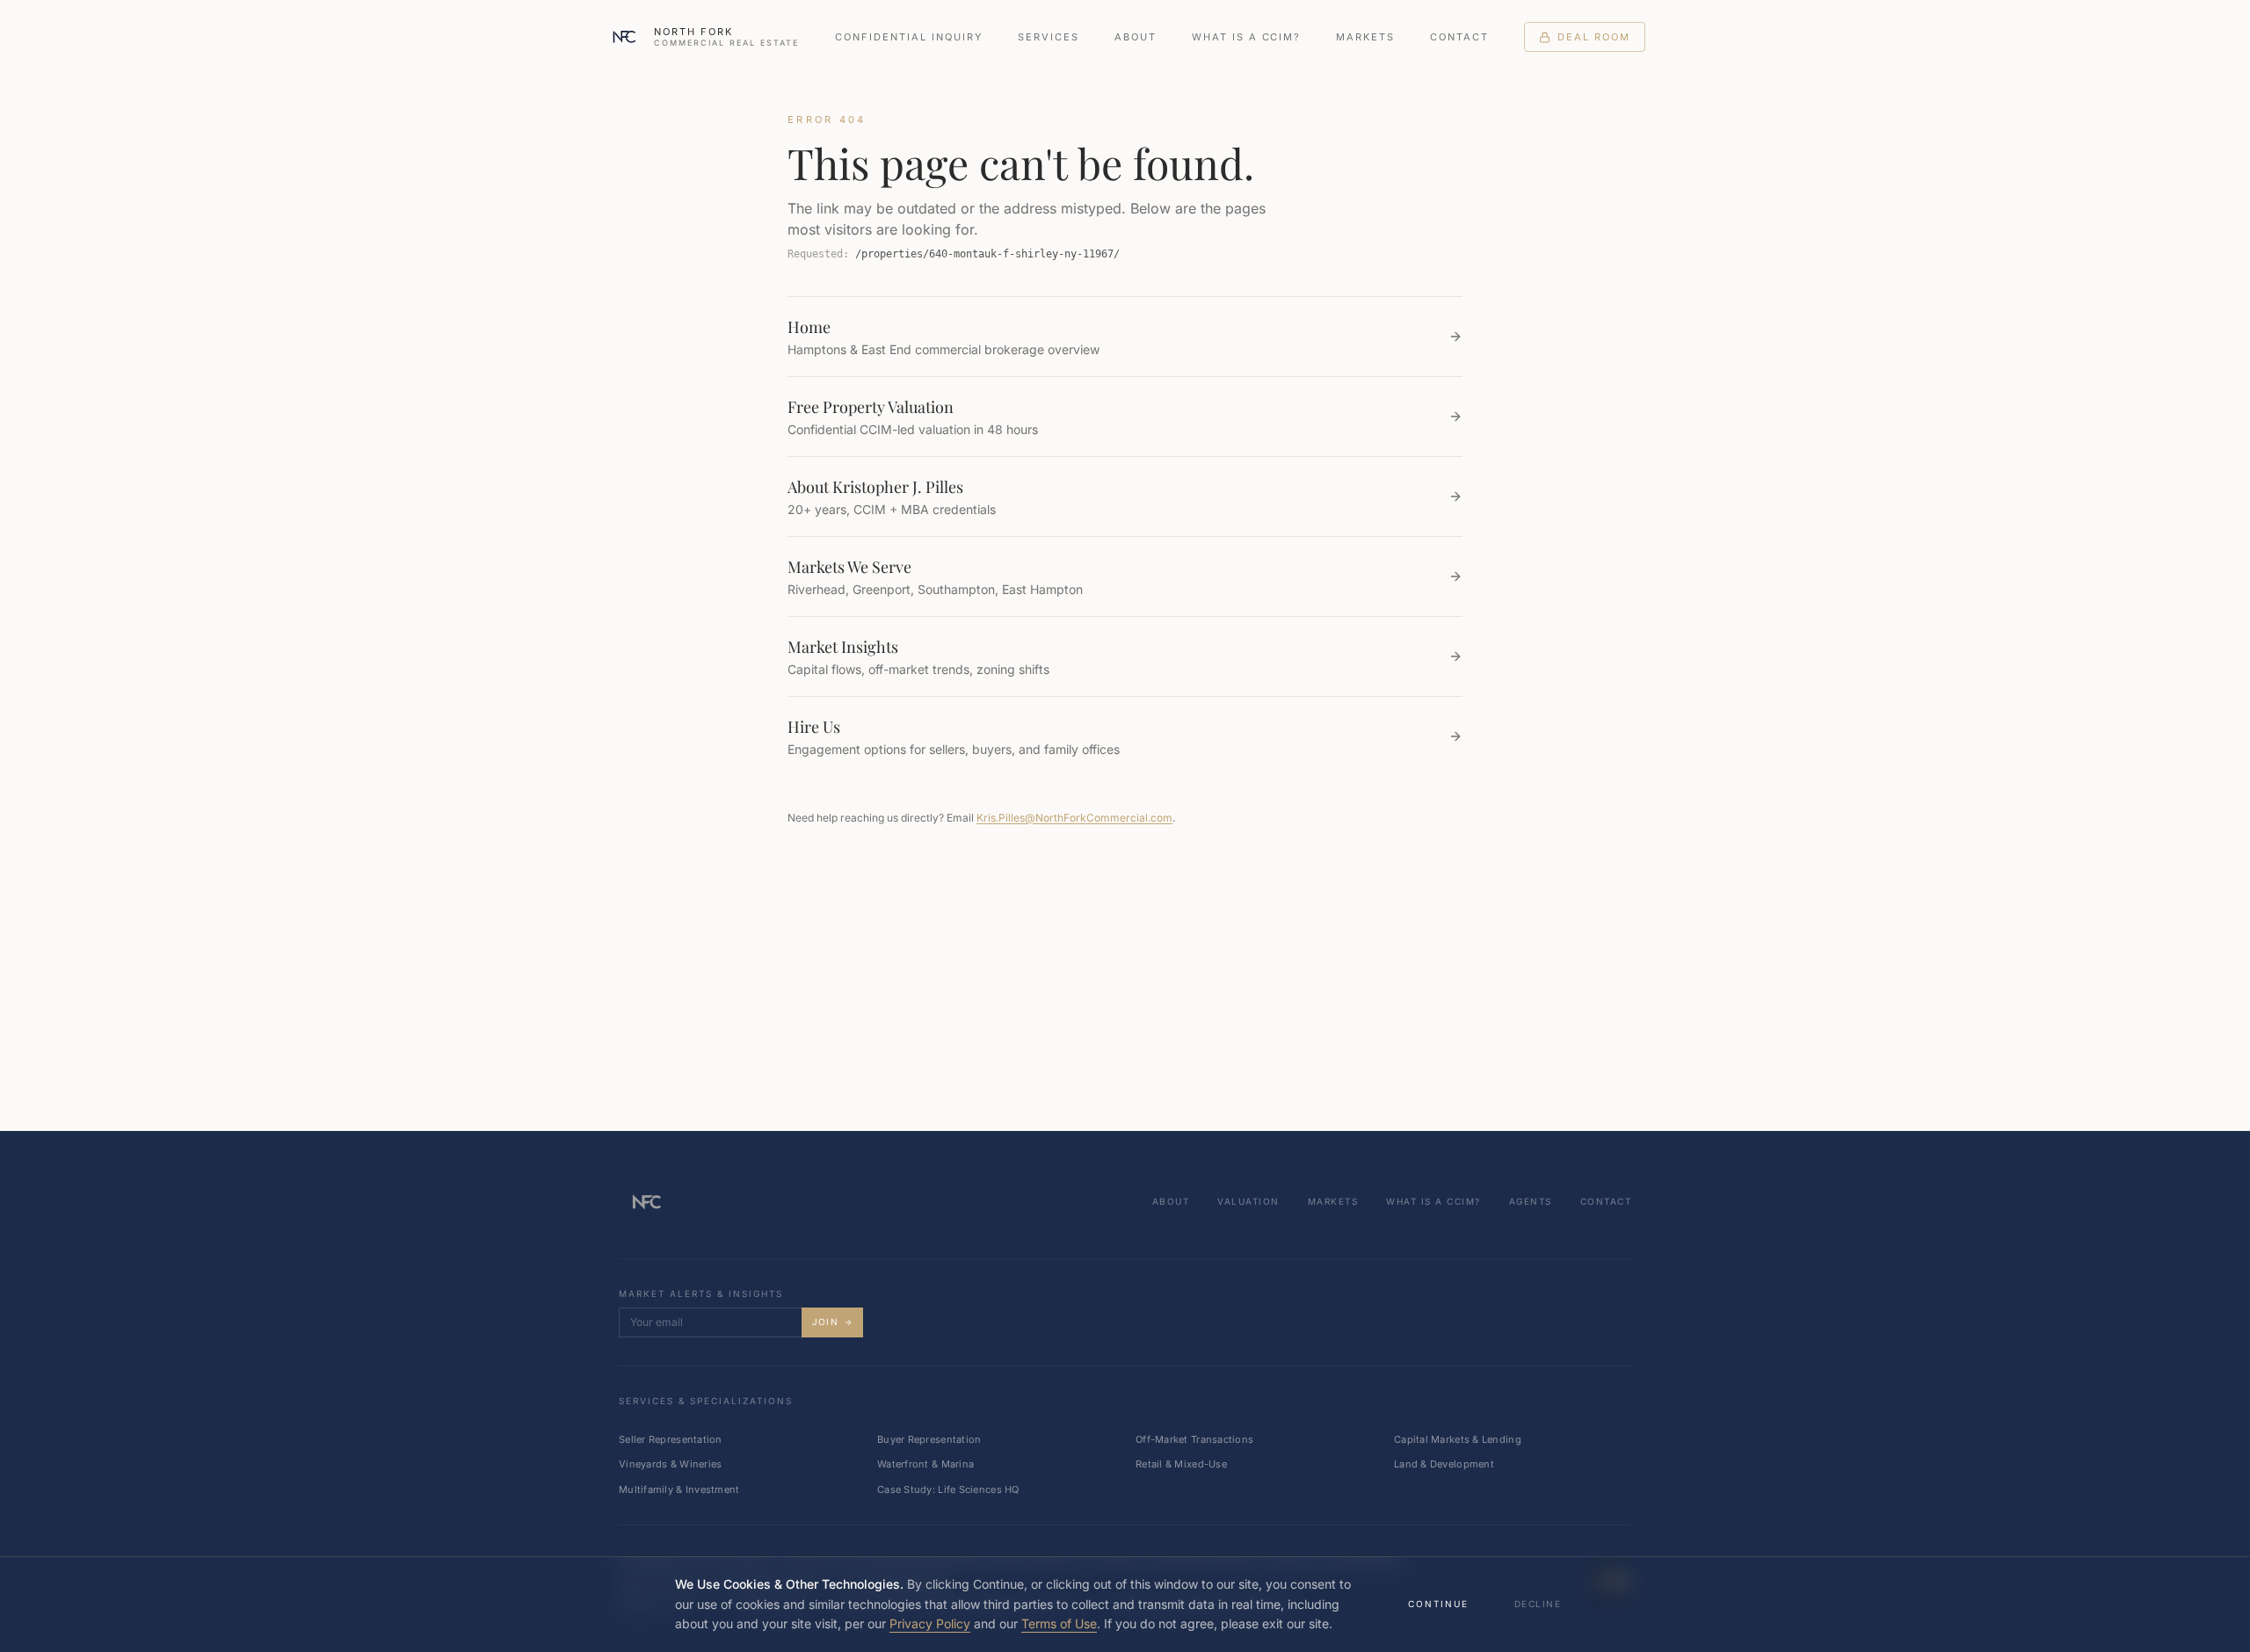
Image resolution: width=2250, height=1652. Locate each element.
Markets (1365, 37)
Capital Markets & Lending (1458, 1439)
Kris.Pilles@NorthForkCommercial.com (1074, 818)
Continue (1438, 1604)
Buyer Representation (929, 1439)
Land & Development (1444, 1464)
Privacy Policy (930, 1623)
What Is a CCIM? (1247, 37)
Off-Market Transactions (1194, 1439)
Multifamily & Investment (679, 1489)
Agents (1531, 1201)
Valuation (1248, 1201)
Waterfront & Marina (925, 1464)
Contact (1459, 37)
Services (1049, 37)
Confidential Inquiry (909, 37)
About (1136, 37)
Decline (1538, 1604)
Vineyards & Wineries (671, 1464)
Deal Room (1594, 37)
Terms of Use (1059, 1623)
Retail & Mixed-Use (1181, 1464)
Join (825, 1322)
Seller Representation (671, 1439)
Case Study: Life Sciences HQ (948, 1489)
